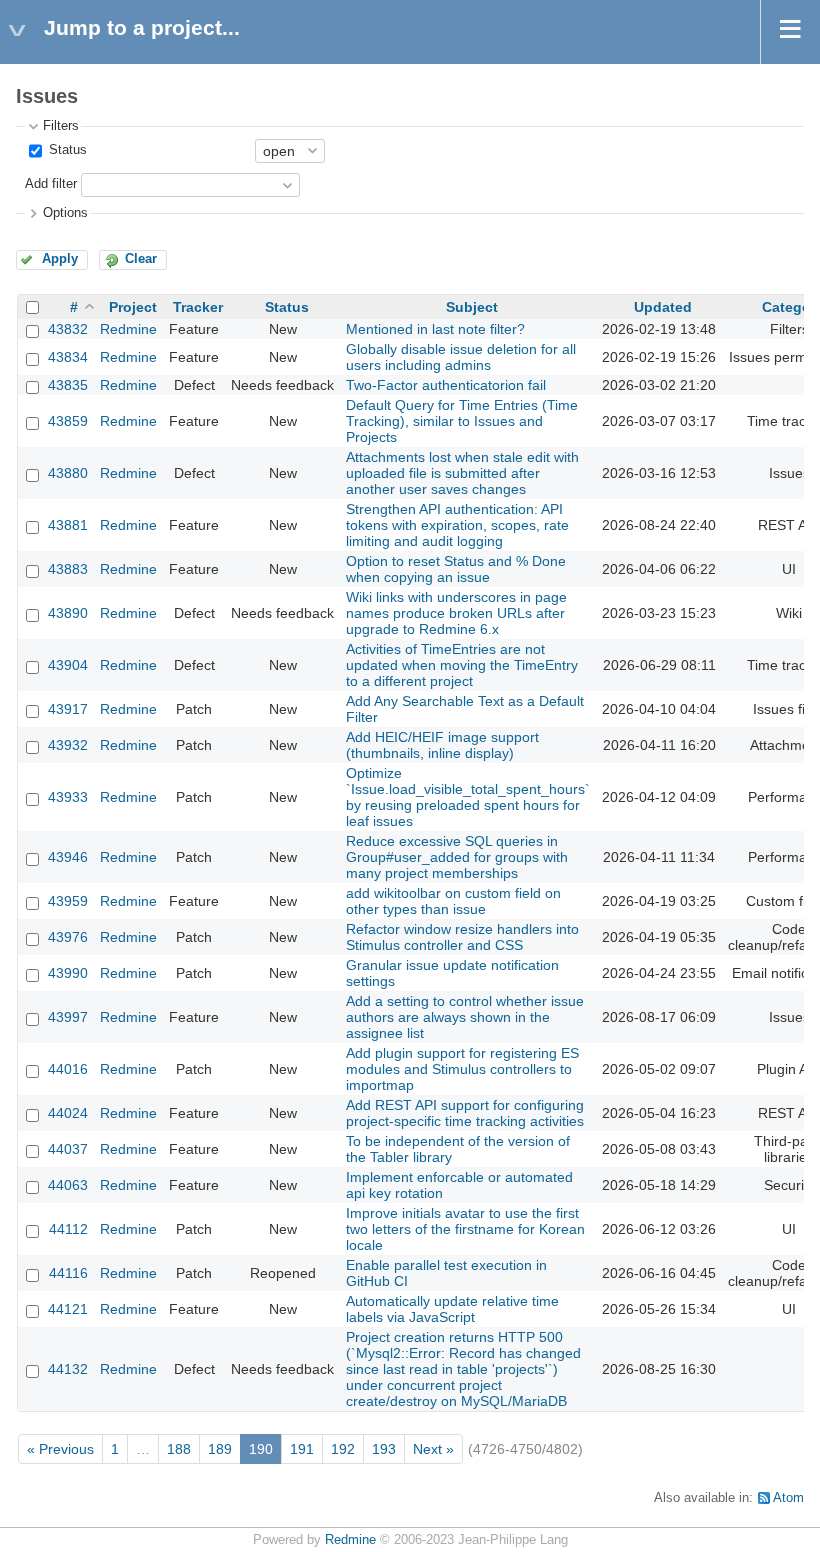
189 (220, 1449)
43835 (68, 385)
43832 (68, 329)
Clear (141, 259)
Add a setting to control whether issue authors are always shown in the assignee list (465, 1017)
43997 (68, 1017)
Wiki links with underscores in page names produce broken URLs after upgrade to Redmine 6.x (456, 613)
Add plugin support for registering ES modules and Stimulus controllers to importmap (462, 1069)
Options (65, 213)
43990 (68, 973)
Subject (472, 307)
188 (179, 1449)
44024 (68, 1113)
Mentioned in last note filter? (435, 329)
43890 (68, 613)
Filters (61, 126)
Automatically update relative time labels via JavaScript (452, 1309)
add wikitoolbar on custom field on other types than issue (453, 901)
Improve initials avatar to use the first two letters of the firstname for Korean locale (465, 1229)
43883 (68, 569)
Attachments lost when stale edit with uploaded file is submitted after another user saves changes (462, 473)
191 (302, 1449)
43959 (68, 901)
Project (133, 307)
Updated (663, 307)
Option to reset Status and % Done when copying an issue (456, 569)
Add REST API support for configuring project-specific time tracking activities (465, 1113)
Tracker (198, 307)
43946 (68, 857)
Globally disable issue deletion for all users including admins (461, 357)
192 (343, 1449)
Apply (60, 259)
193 (384, 1449)
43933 (68, 797)
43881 (68, 525)
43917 (68, 709)
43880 (68, 473)
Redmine (128, 329)
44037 (68, 1149)
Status (66, 150)
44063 (68, 1185)
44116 (68, 1273)
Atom (788, 1498)
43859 (68, 421)
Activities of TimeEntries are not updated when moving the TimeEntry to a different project (462, 665)
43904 (68, 665)
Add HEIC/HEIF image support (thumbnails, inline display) (442, 745)
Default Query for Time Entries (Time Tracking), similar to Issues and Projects (462, 421)
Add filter (51, 184)
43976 (68, 937)
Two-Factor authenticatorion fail (446, 385)
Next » (433, 1449)
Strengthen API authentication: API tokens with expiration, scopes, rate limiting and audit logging (457, 525)
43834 (68, 357)
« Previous (60, 1449)
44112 (68, 1229)
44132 (68, 1369)
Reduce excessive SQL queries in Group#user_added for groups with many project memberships (457, 857)
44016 (68, 1069)
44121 (68, 1309)
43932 (68, 745)
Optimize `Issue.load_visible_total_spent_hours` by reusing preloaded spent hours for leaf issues (468, 797)
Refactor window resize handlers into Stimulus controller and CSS (462, 937)
